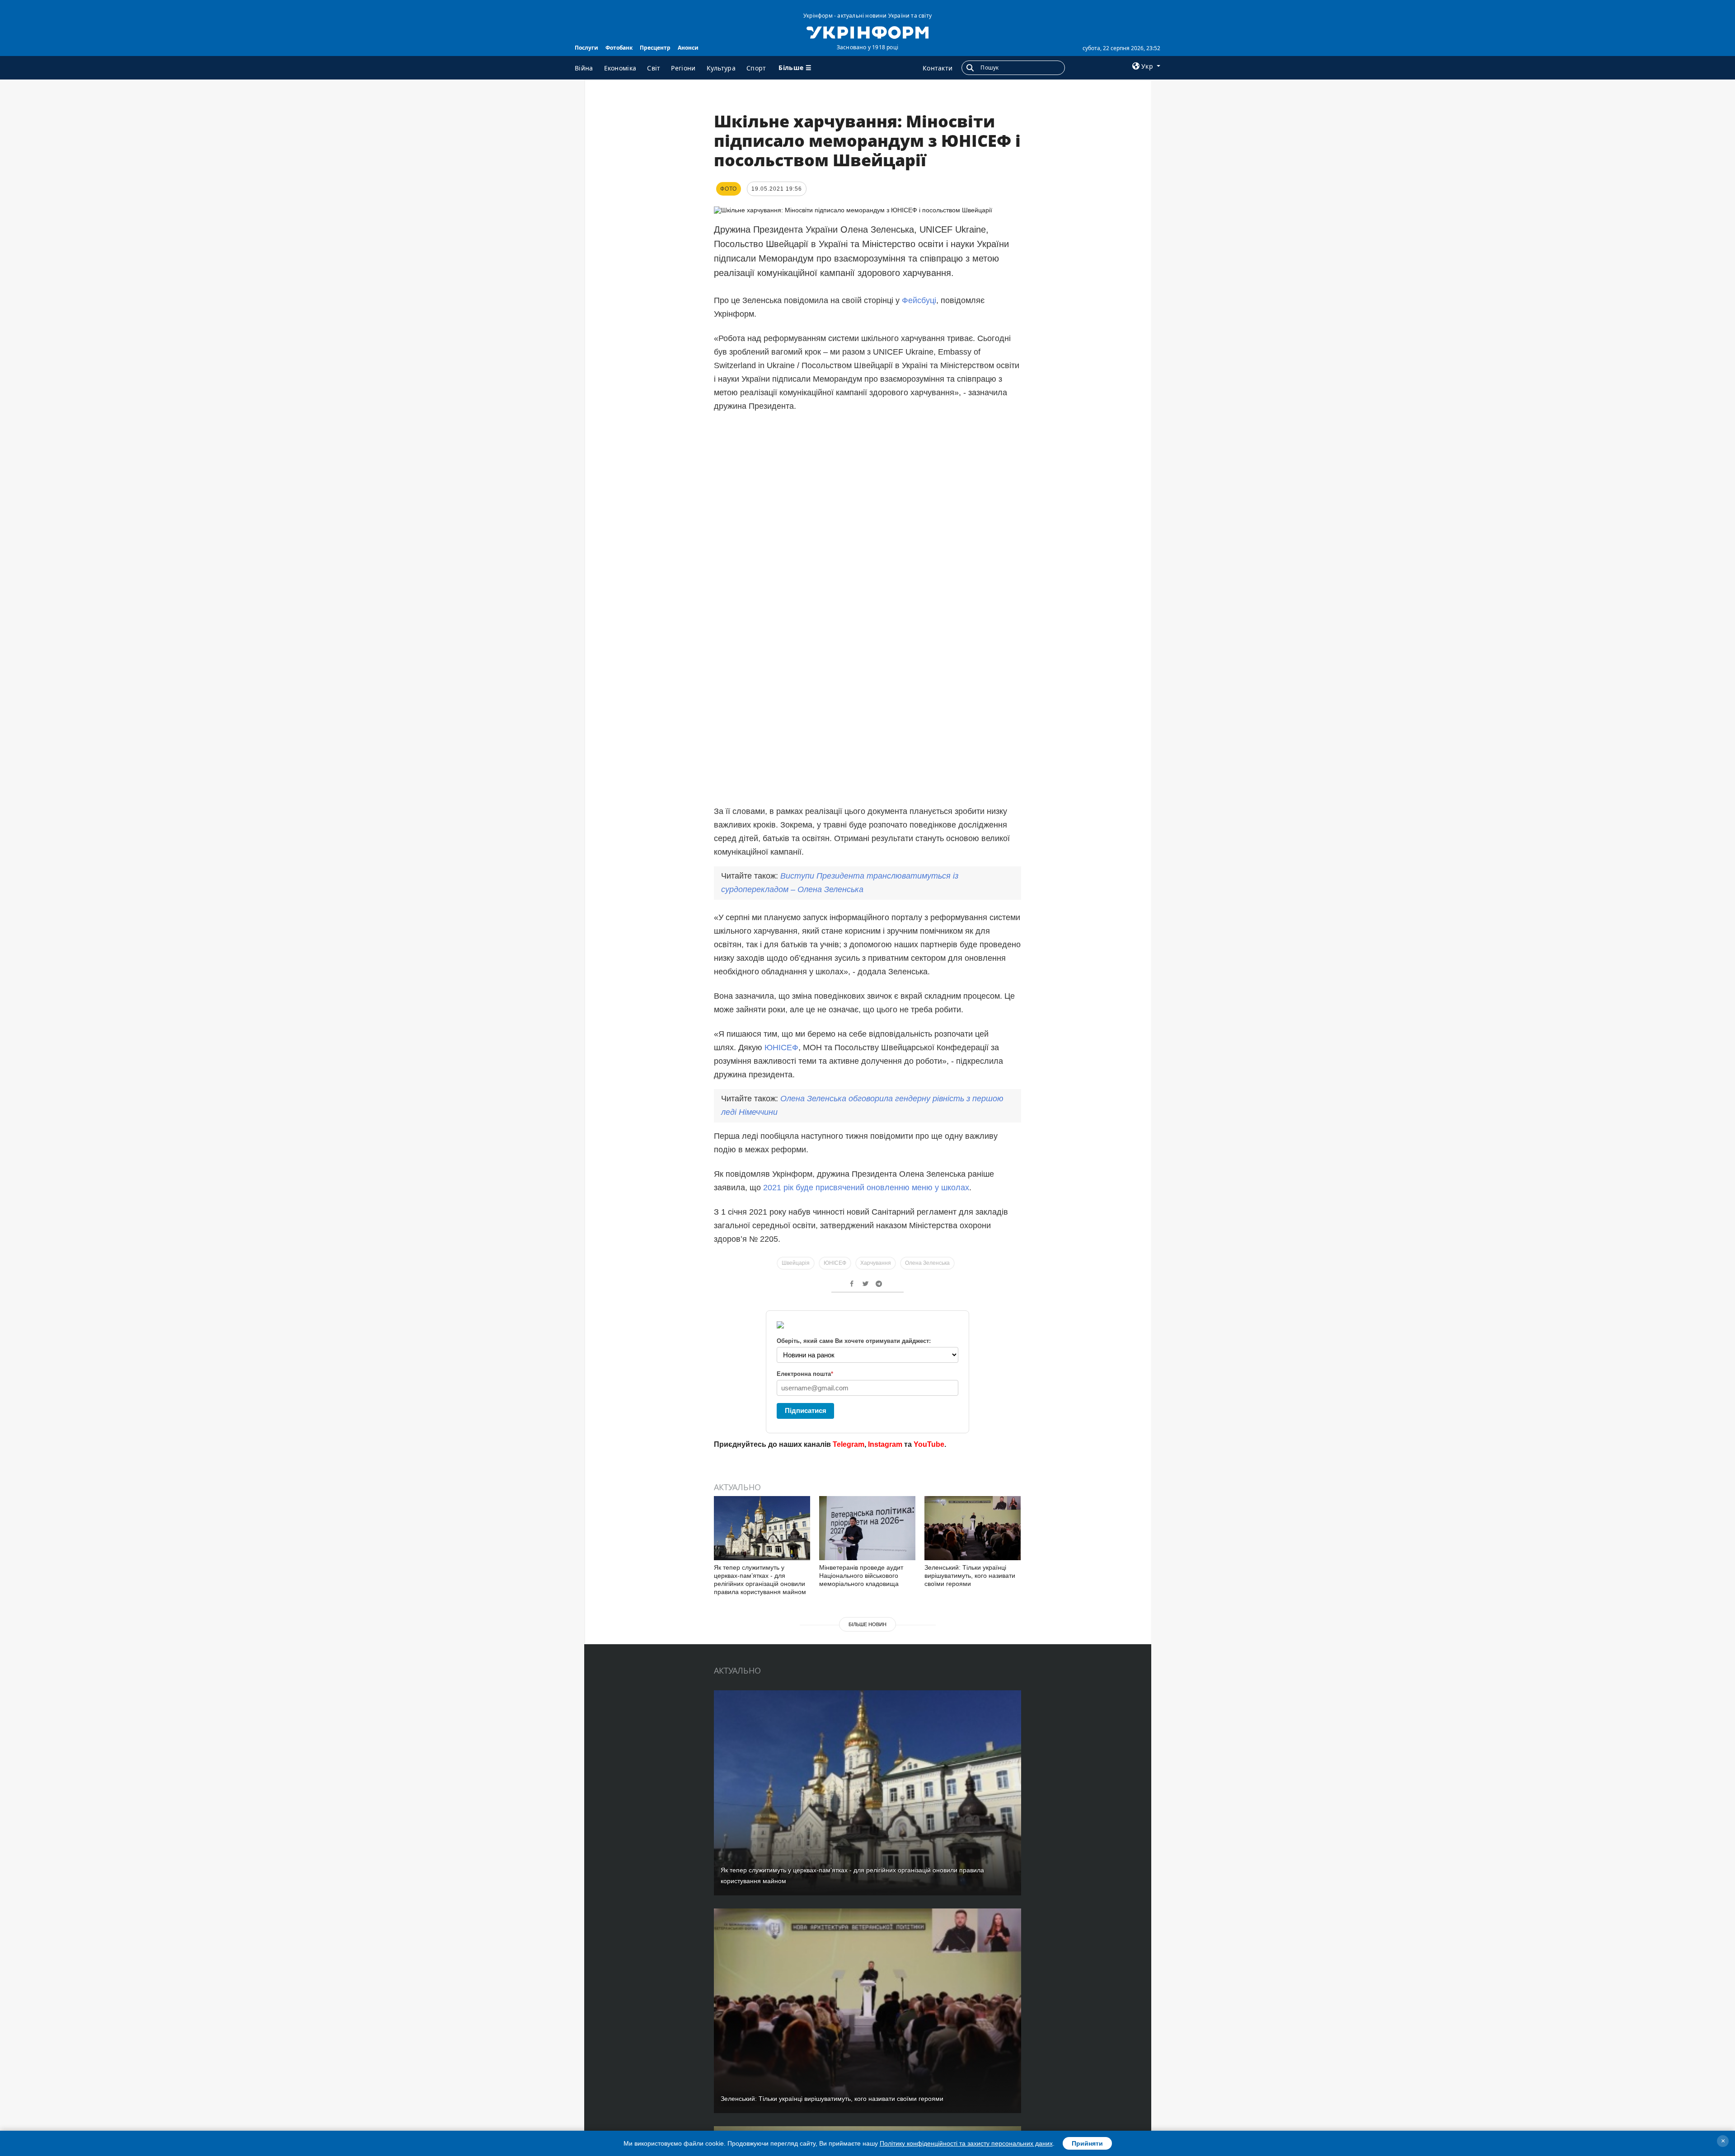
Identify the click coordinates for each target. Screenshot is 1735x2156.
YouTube (929, 1444)
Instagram (885, 1444)
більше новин (867, 1624)
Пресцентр (655, 48)
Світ (654, 68)
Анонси (688, 48)
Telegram (849, 1444)
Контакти (938, 68)
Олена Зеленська (927, 1263)
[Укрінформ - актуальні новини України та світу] (867, 32)
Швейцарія (796, 1263)
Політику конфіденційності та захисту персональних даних (966, 2143)
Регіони (683, 68)
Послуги (586, 48)
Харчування (876, 1263)
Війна (584, 68)
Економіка (620, 68)
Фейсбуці (919, 300)
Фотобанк (619, 48)
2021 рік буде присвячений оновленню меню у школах (866, 1188)
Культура (721, 68)
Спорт (756, 68)
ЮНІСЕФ (781, 1048)
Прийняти (1087, 2143)
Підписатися (806, 1410)
